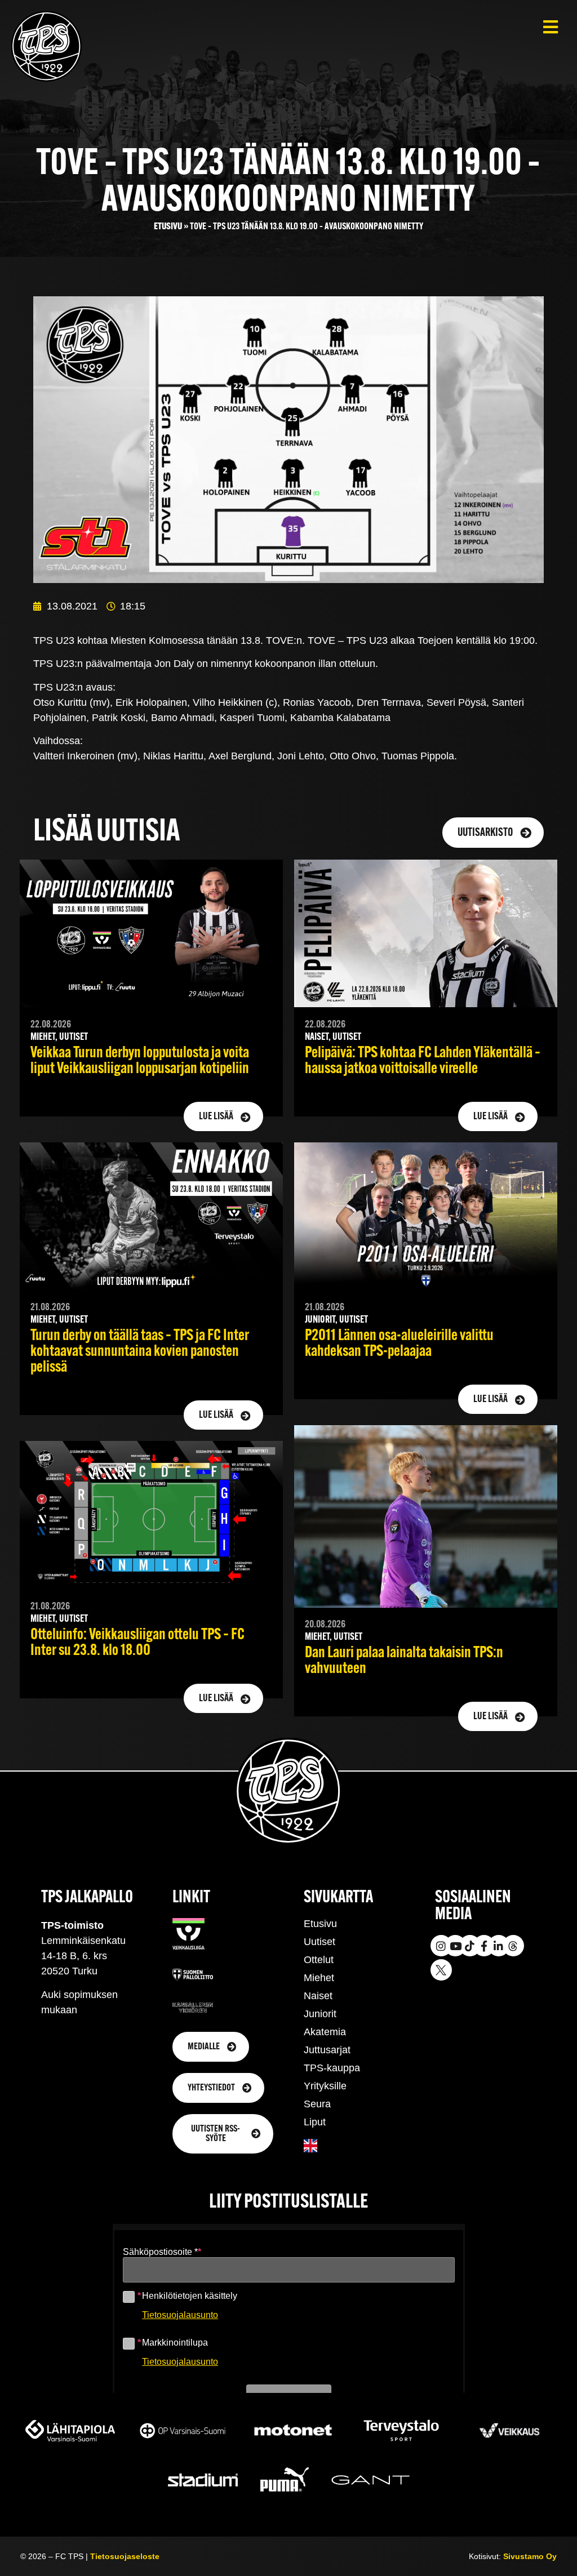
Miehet (319, 1978)
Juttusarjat (327, 2050)
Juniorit (320, 2014)
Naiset (318, 1996)
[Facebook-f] (484, 1946)
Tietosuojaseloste (125, 2556)
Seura (317, 2104)
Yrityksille (325, 2086)
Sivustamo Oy (530, 2556)
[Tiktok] (470, 1946)
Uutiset (319, 1942)
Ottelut (319, 1960)
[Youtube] (455, 1946)
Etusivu (168, 227)
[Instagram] (441, 1946)
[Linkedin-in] (499, 1946)
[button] (550, 27)
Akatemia (325, 2032)
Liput (315, 2122)
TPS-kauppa (332, 2068)
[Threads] (513, 1946)
